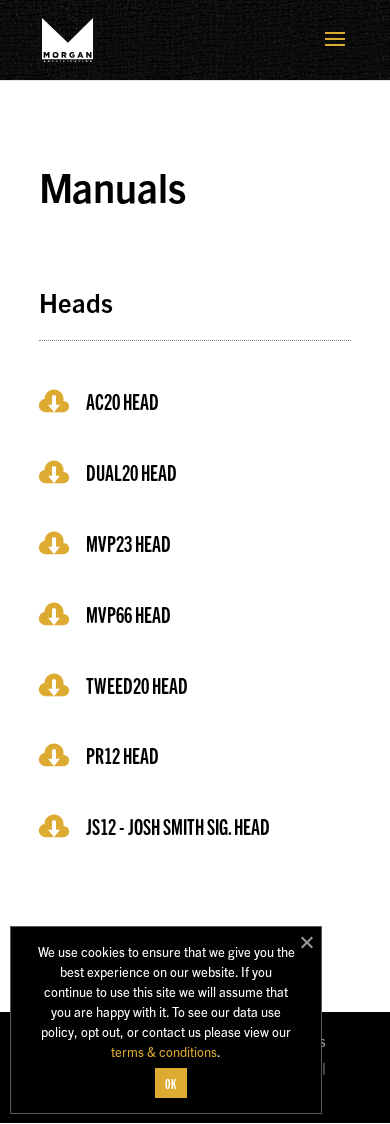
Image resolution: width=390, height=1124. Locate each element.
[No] (306, 942)
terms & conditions (164, 1051)
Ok (171, 1083)
